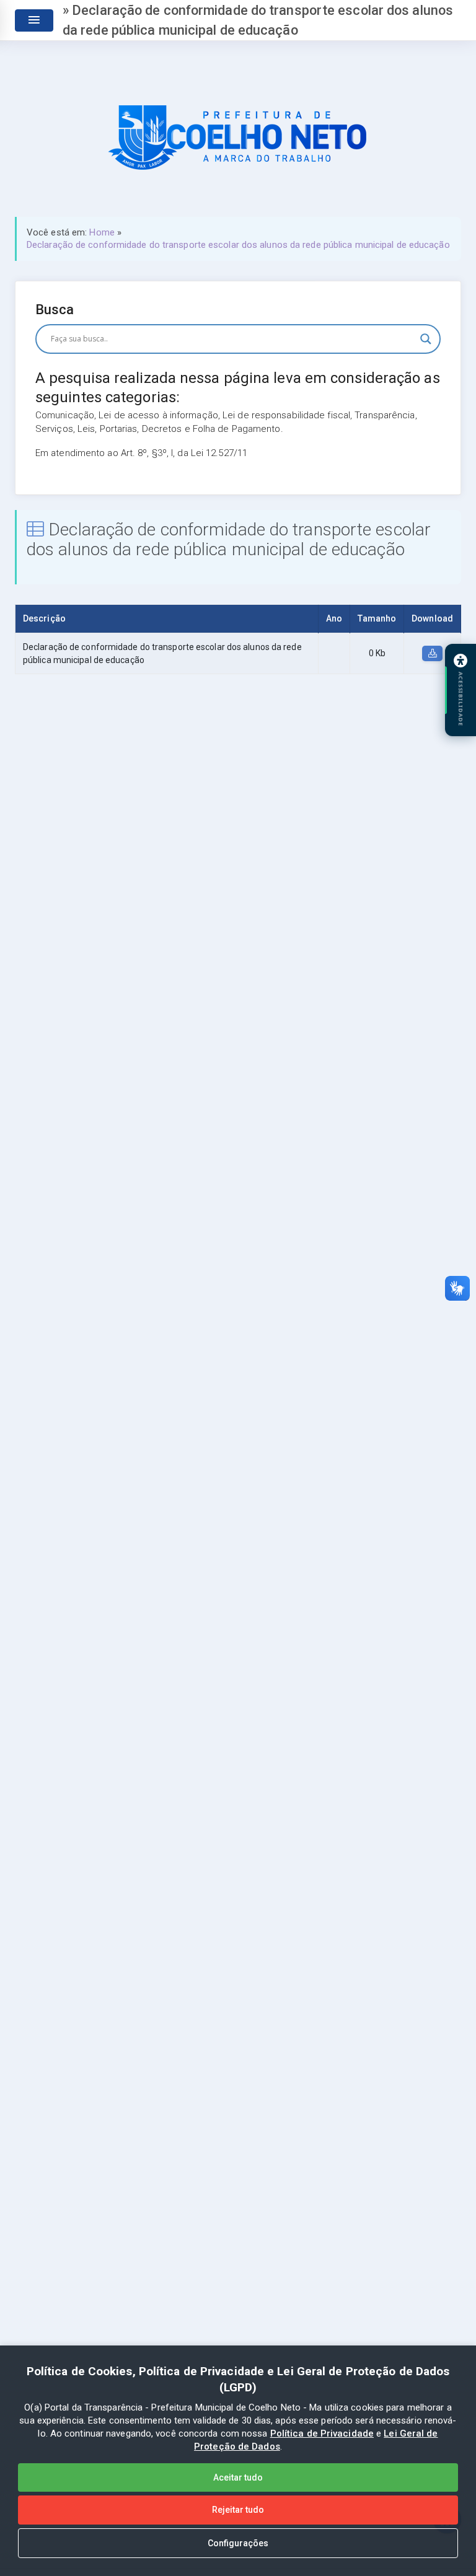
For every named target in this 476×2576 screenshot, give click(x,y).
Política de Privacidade (322, 2433)
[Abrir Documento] (432, 654)
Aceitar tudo (238, 2477)
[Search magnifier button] (426, 339)
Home (102, 232)
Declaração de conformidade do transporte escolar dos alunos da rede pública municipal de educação (238, 245)
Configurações (238, 2543)
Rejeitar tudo (238, 2510)
